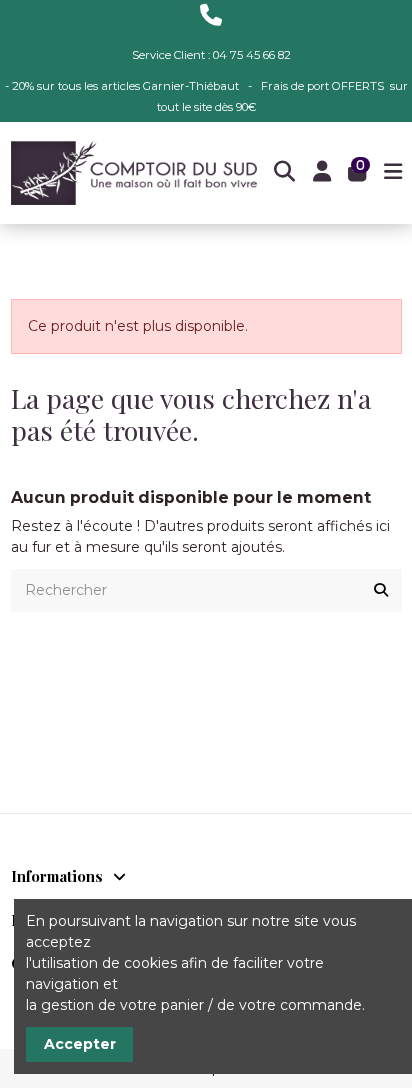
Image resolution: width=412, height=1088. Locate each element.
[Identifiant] (322, 173)
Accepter (80, 1044)
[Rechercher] (381, 590)
